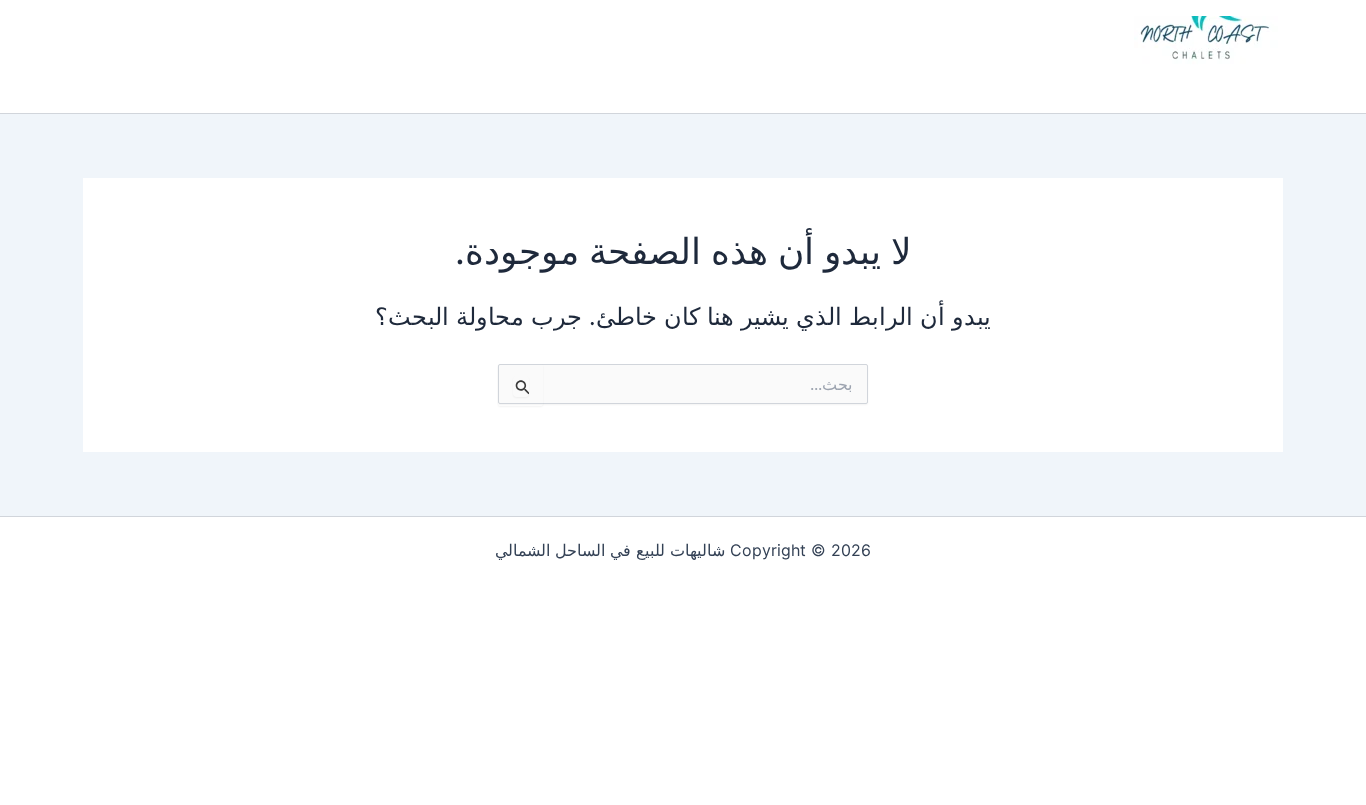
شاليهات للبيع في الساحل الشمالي (1099, 81)
